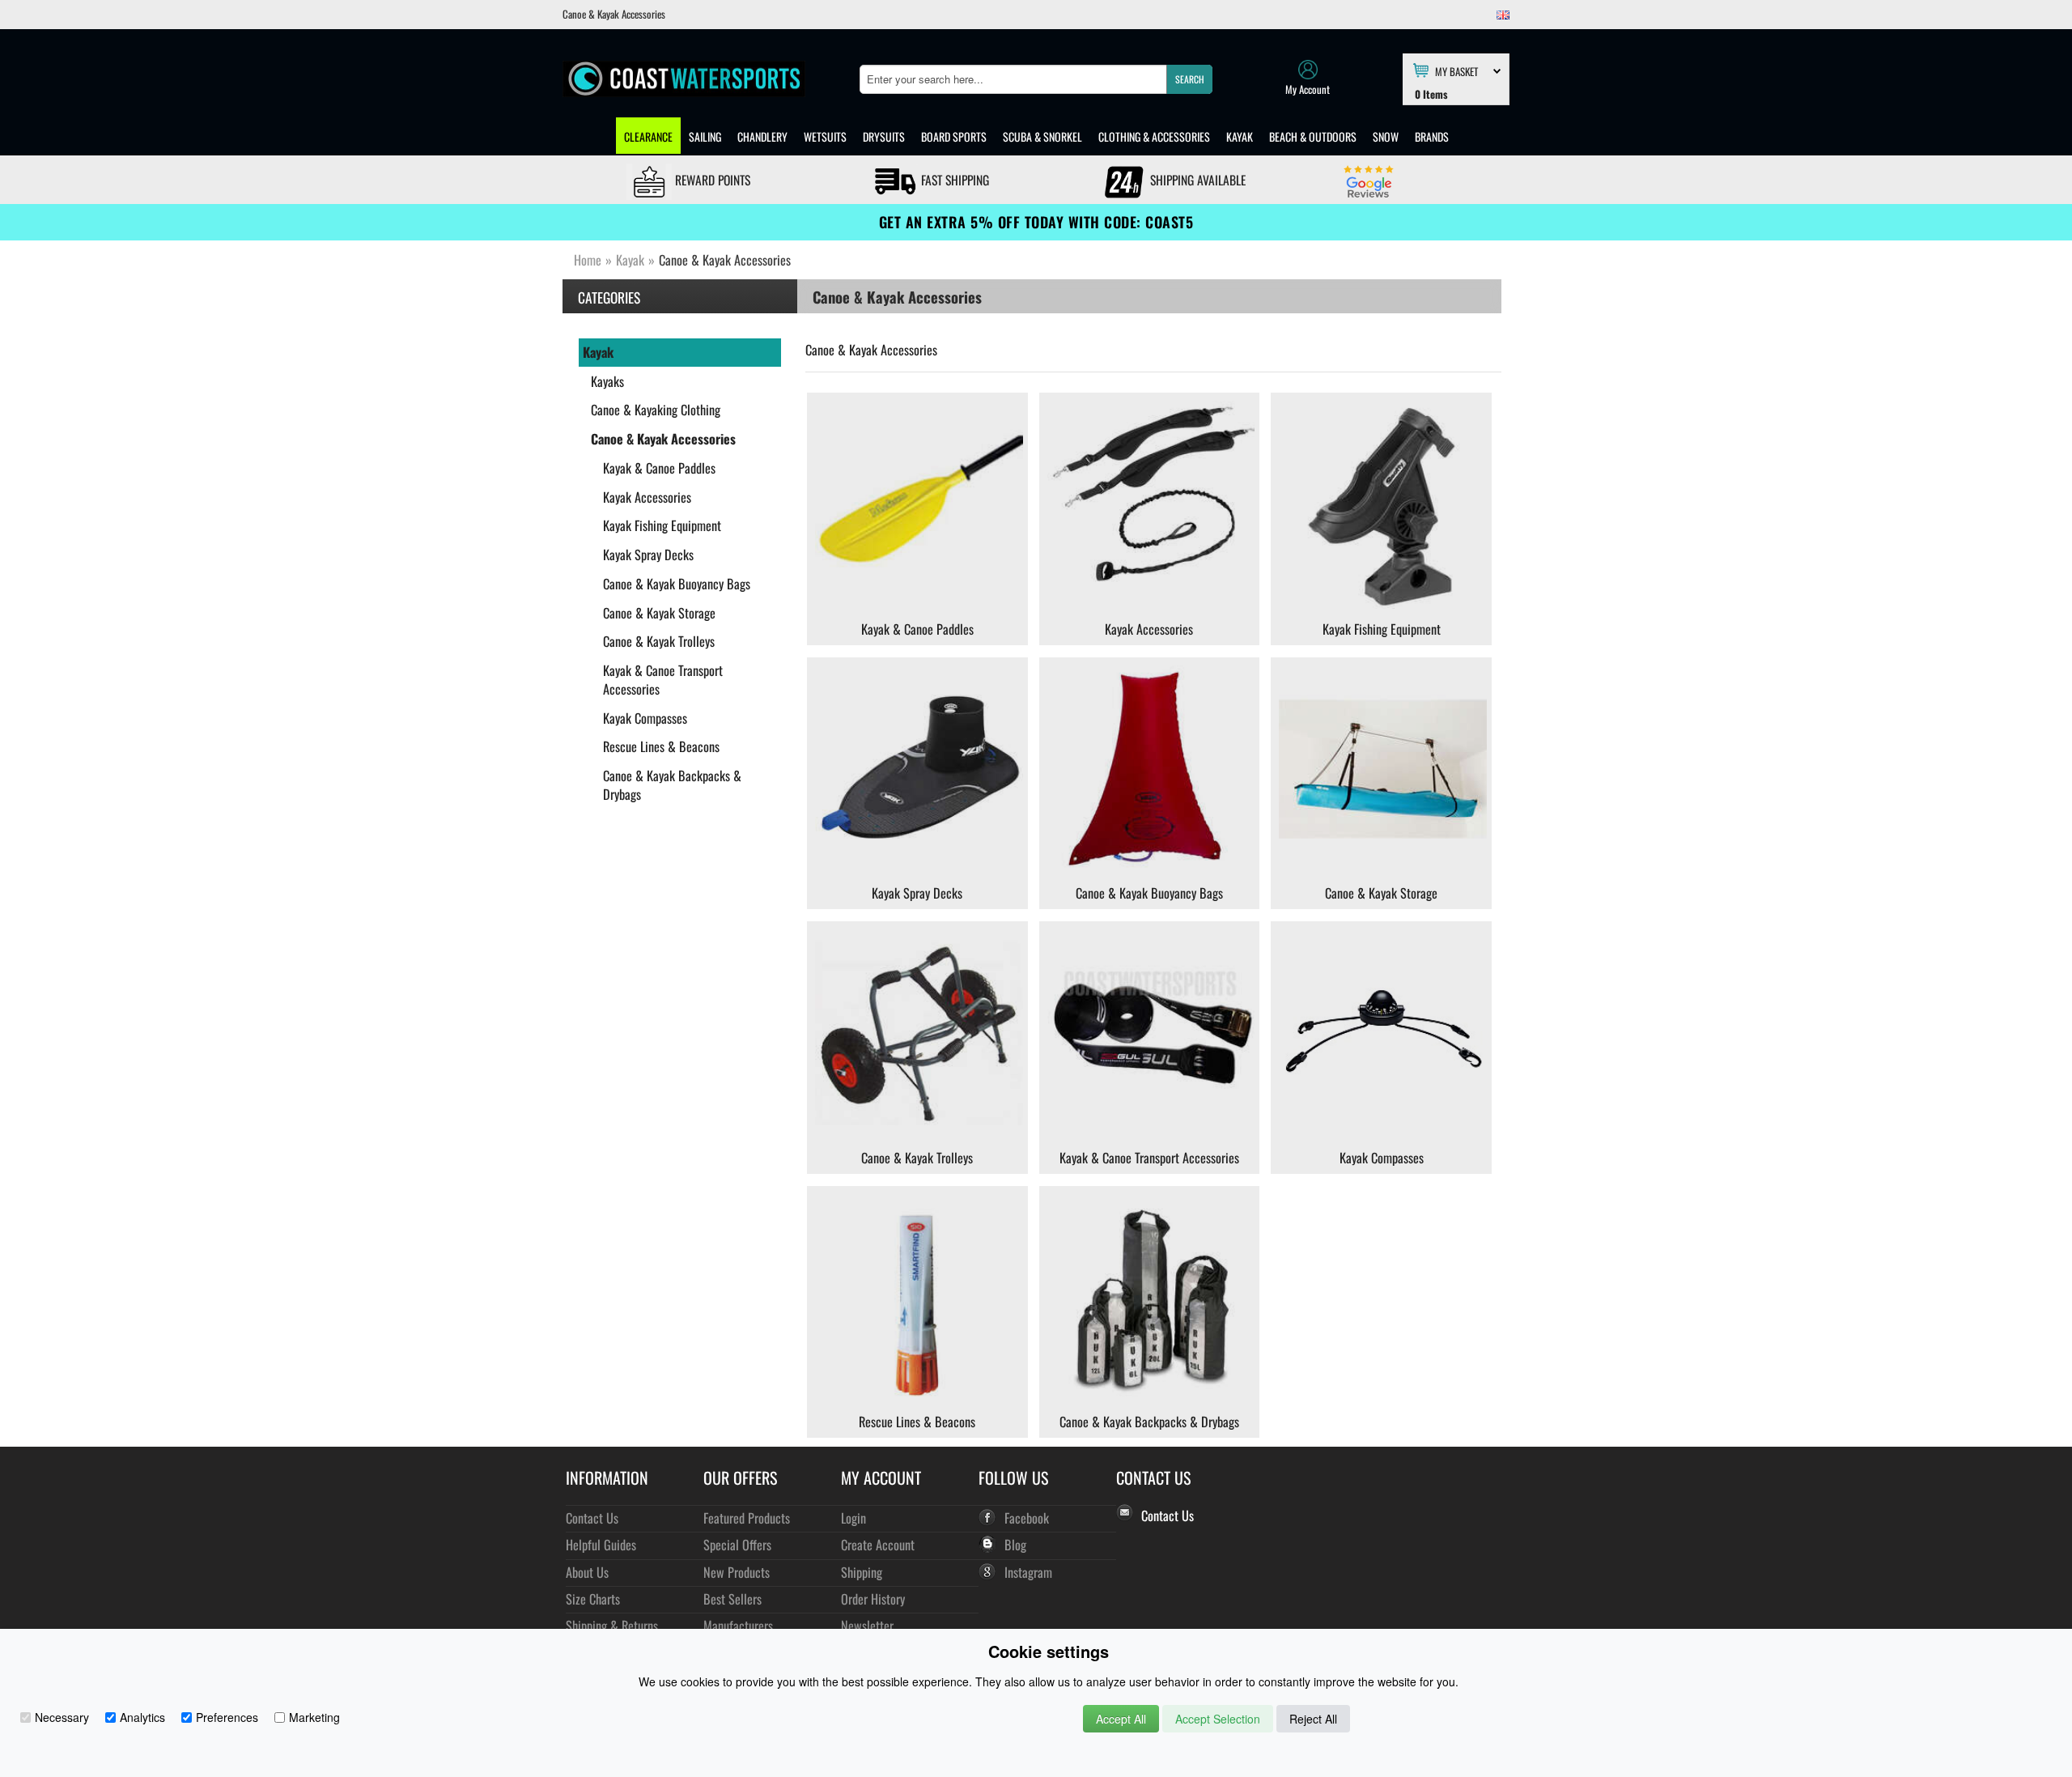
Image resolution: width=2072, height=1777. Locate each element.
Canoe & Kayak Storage (659, 613)
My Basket (1456, 70)
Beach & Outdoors (1313, 136)
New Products (737, 1572)
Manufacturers (738, 1625)
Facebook (1027, 1518)
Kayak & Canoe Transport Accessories (663, 680)
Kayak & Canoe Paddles (659, 468)
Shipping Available (1196, 180)
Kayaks (607, 381)
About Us (587, 1572)
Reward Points (711, 180)
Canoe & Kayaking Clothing (656, 410)
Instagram (1028, 1572)
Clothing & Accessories (1154, 136)
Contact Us (592, 1518)
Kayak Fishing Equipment (662, 525)
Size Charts (593, 1598)
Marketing (314, 1717)
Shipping (862, 1572)
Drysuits (884, 136)
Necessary (62, 1717)
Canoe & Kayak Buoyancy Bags (677, 584)
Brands (1432, 136)
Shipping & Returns (612, 1625)
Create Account (878, 1544)
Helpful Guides (601, 1544)
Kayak (1240, 136)
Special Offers (737, 1544)
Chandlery (762, 136)
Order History (873, 1598)
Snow (1386, 136)
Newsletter (867, 1625)
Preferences (227, 1717)
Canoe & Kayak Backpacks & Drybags (672, 785)
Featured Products (747, 1518)
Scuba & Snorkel (1042, 136)
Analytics (142, 1717)
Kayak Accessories (647, 497)
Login (853, 1518)
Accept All (1121, 1719)
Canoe (820, 350)
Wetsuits (825, 136)
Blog (1015, 1544)
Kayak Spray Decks (648, 555)
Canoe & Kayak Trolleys (659, 641)
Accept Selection (1218, 1719)
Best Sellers (732, 1598)
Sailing (705, 136)
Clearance (648, 136)
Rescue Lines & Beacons (661, 746)
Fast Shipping (953, 180)
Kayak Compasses (645, 718)
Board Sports (954, 136)
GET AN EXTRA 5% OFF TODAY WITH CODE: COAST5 (1036, 222)
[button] (1189, 79)
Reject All (1313, 1719)
